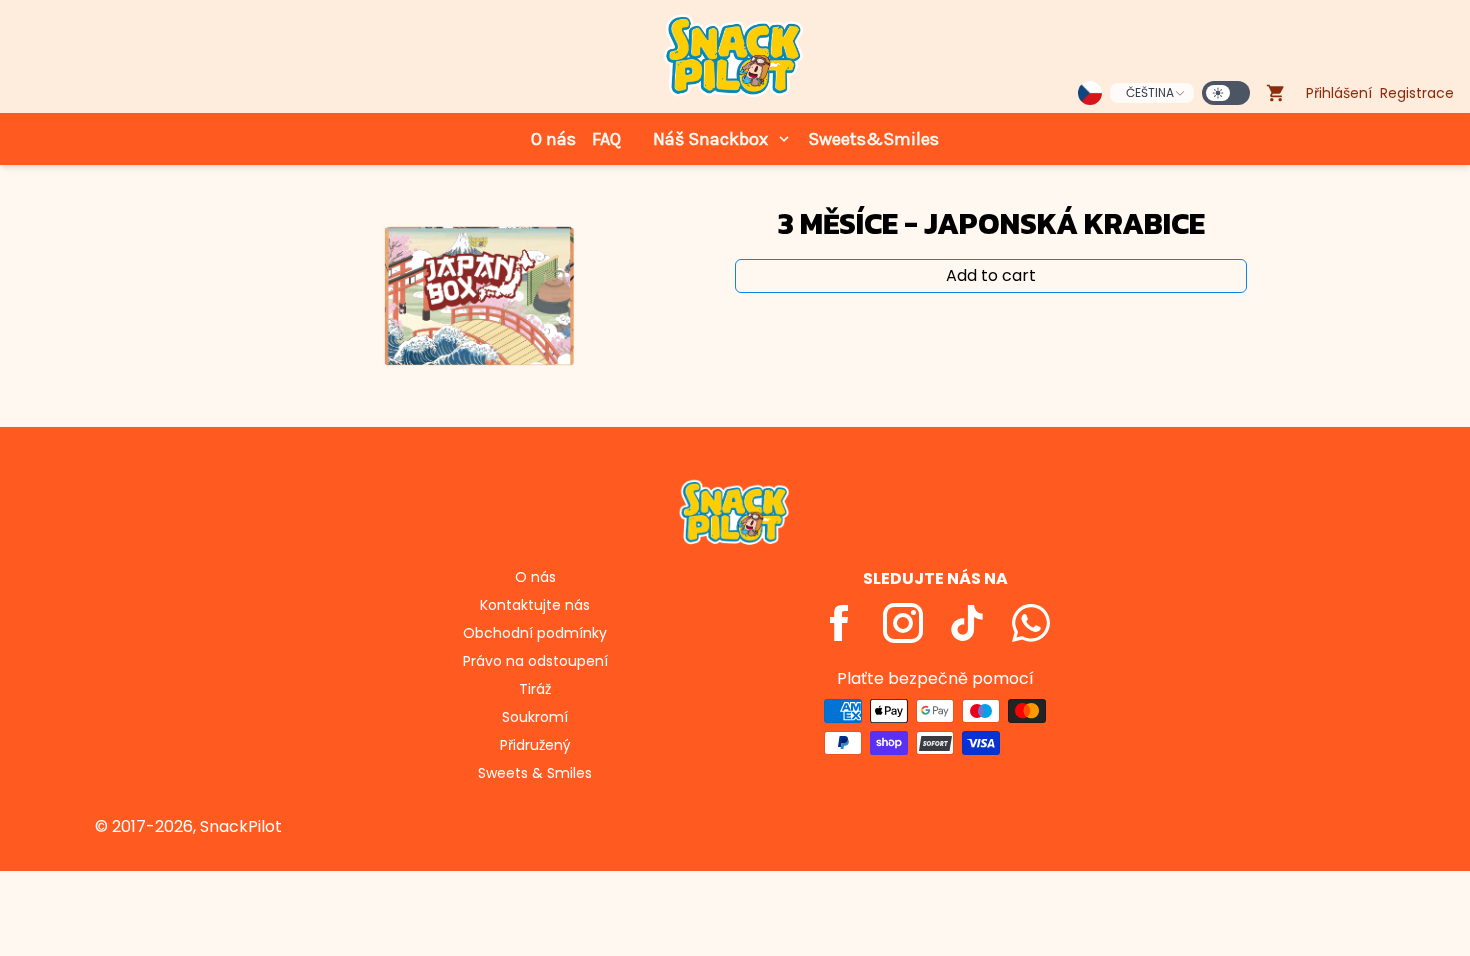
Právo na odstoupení (535, 661)
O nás (553, 139)
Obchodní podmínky (535, 633)
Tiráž (535, 689)
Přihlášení (1339, 93)
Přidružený (535, 745)
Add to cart (991, 275)
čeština (1150, 92)
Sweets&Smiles (873, 139)
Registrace (1417, 93)
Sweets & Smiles (535, 773)
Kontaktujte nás (535, 605)
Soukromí (535, 717)
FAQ (606, 139)
